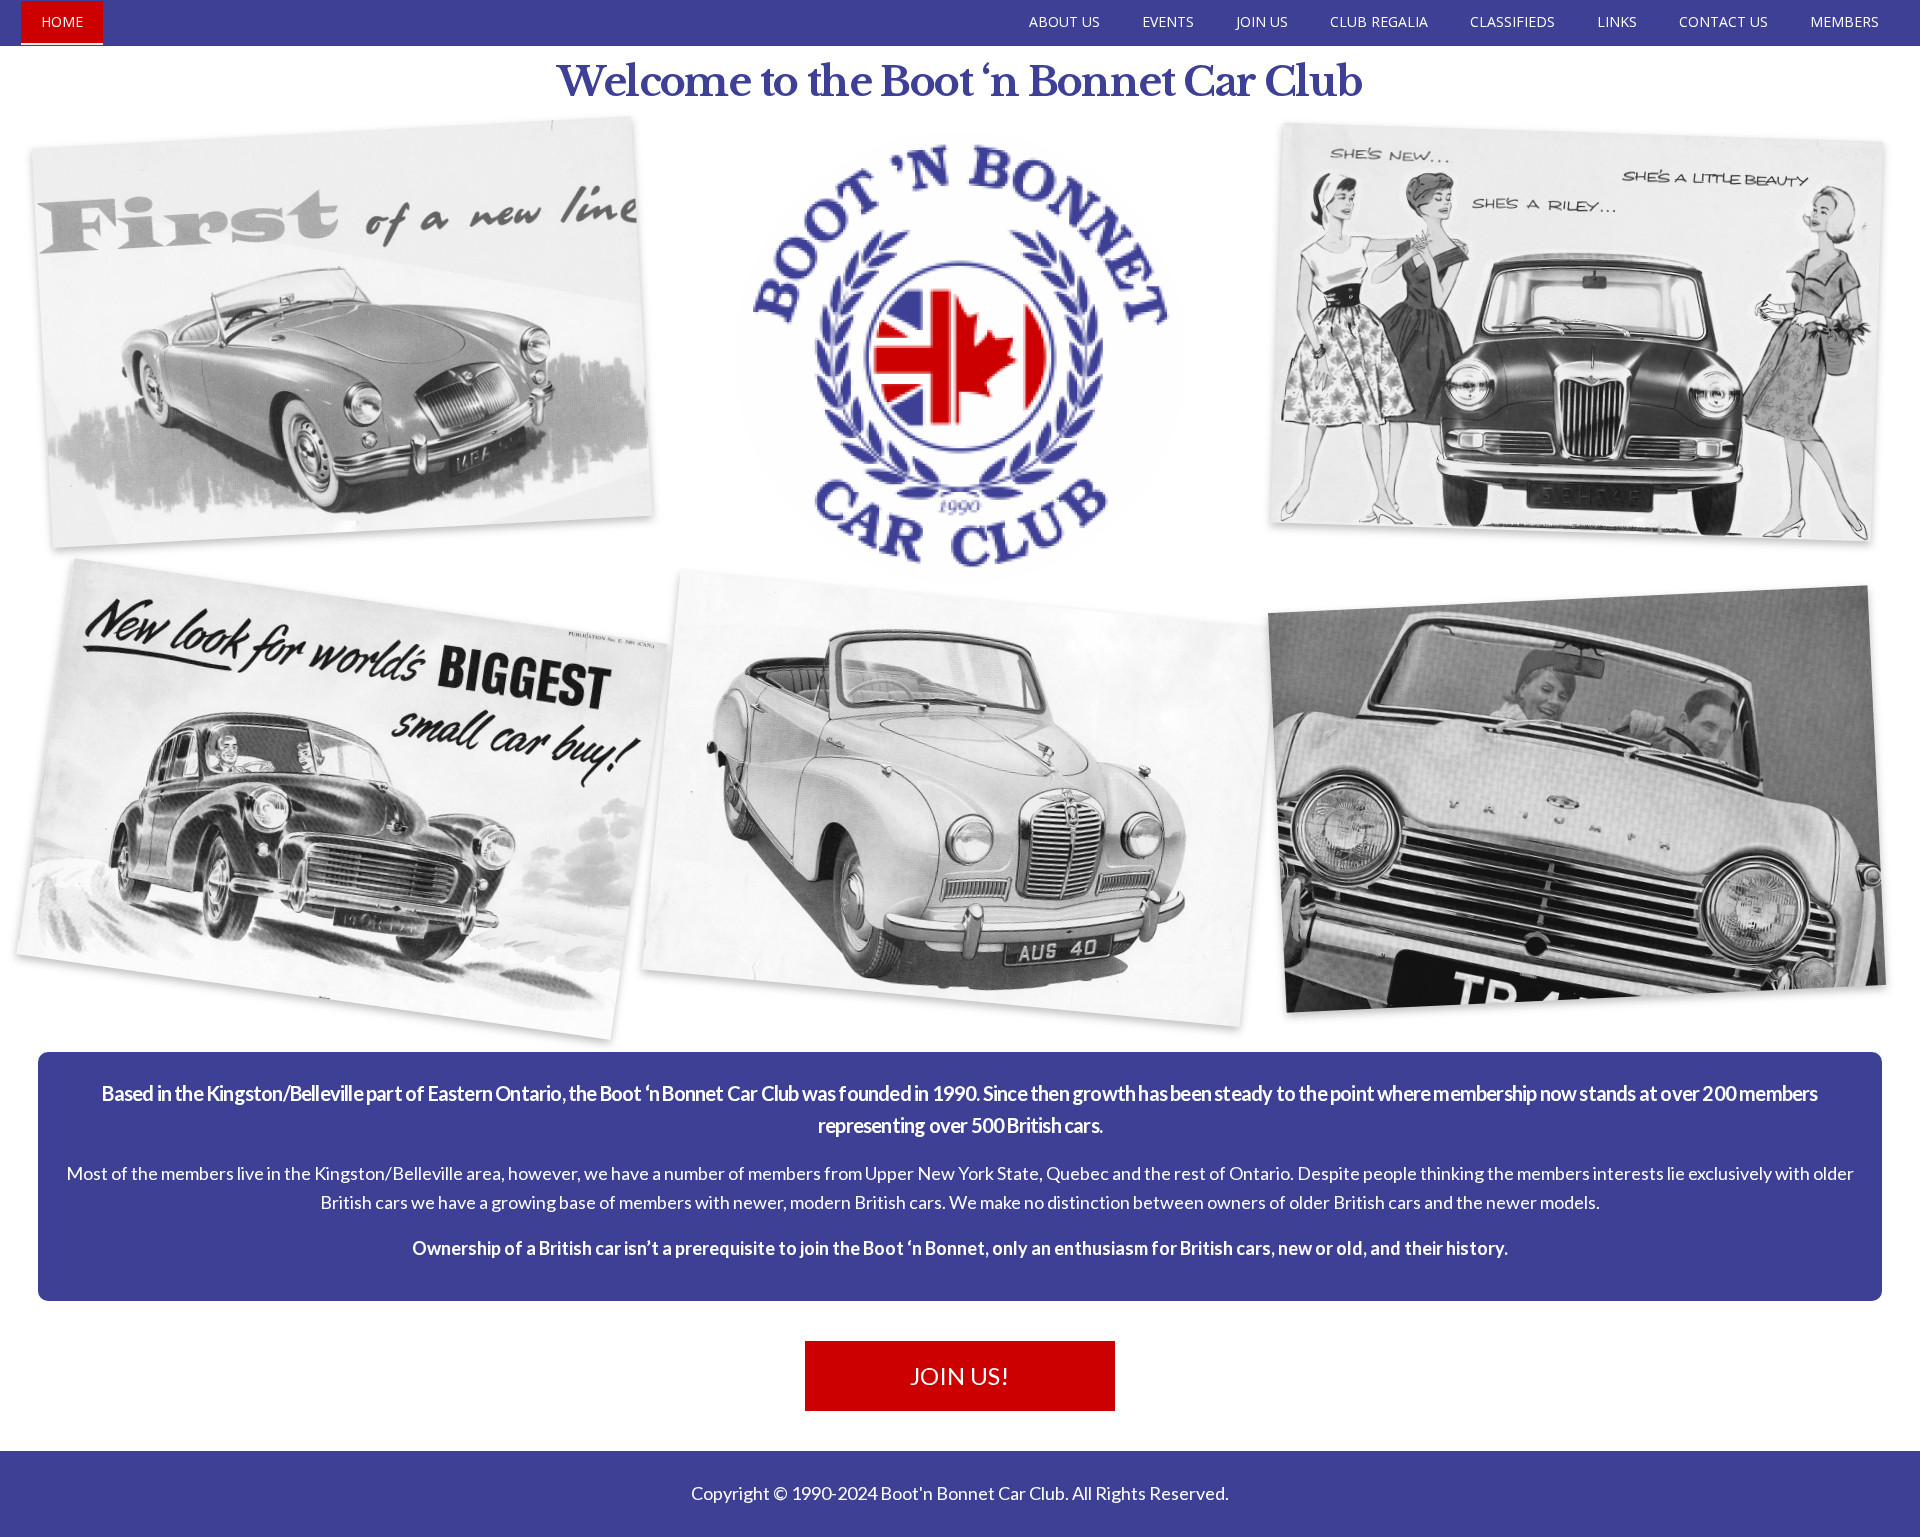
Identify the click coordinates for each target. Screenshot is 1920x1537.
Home (62, 21)
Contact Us (1723, 21)
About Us (1064, 21)
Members (1844, 21)
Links (1617, 21)
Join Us (1262, 21)
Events (1168, 21)
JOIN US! (959, 1375)
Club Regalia (1379, 21)
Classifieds (1512, 21)
